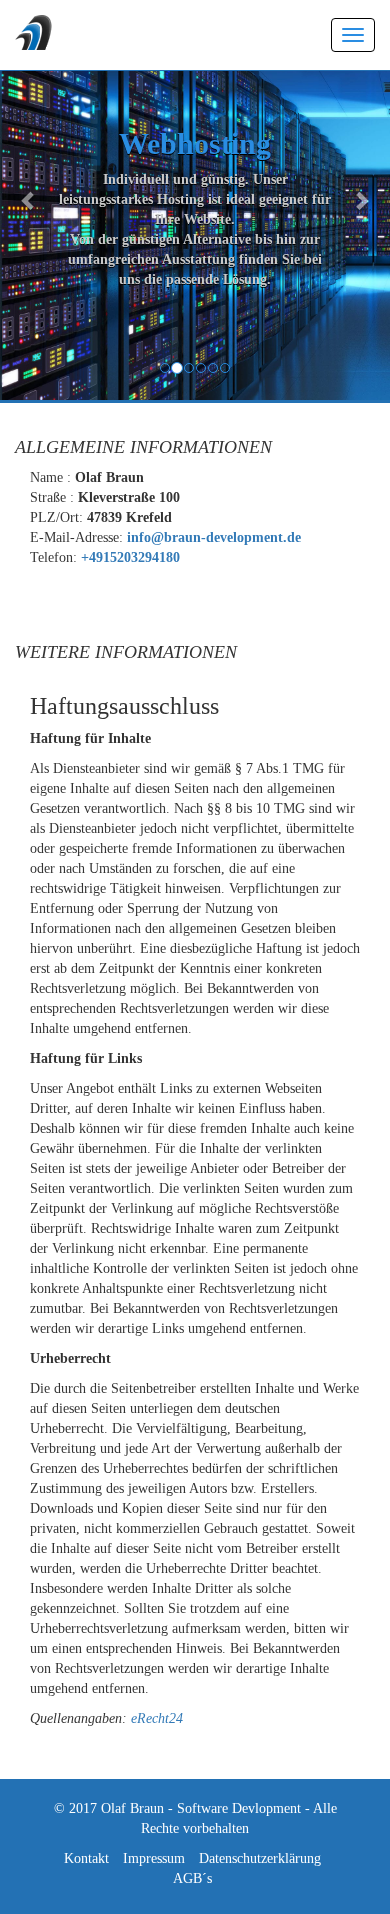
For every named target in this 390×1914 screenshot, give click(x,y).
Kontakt (86, 1858)
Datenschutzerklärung (260, 1858)
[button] (29, 200)
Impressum (154, 1858)
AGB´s (192, 1878)
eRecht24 (157, 1718)
